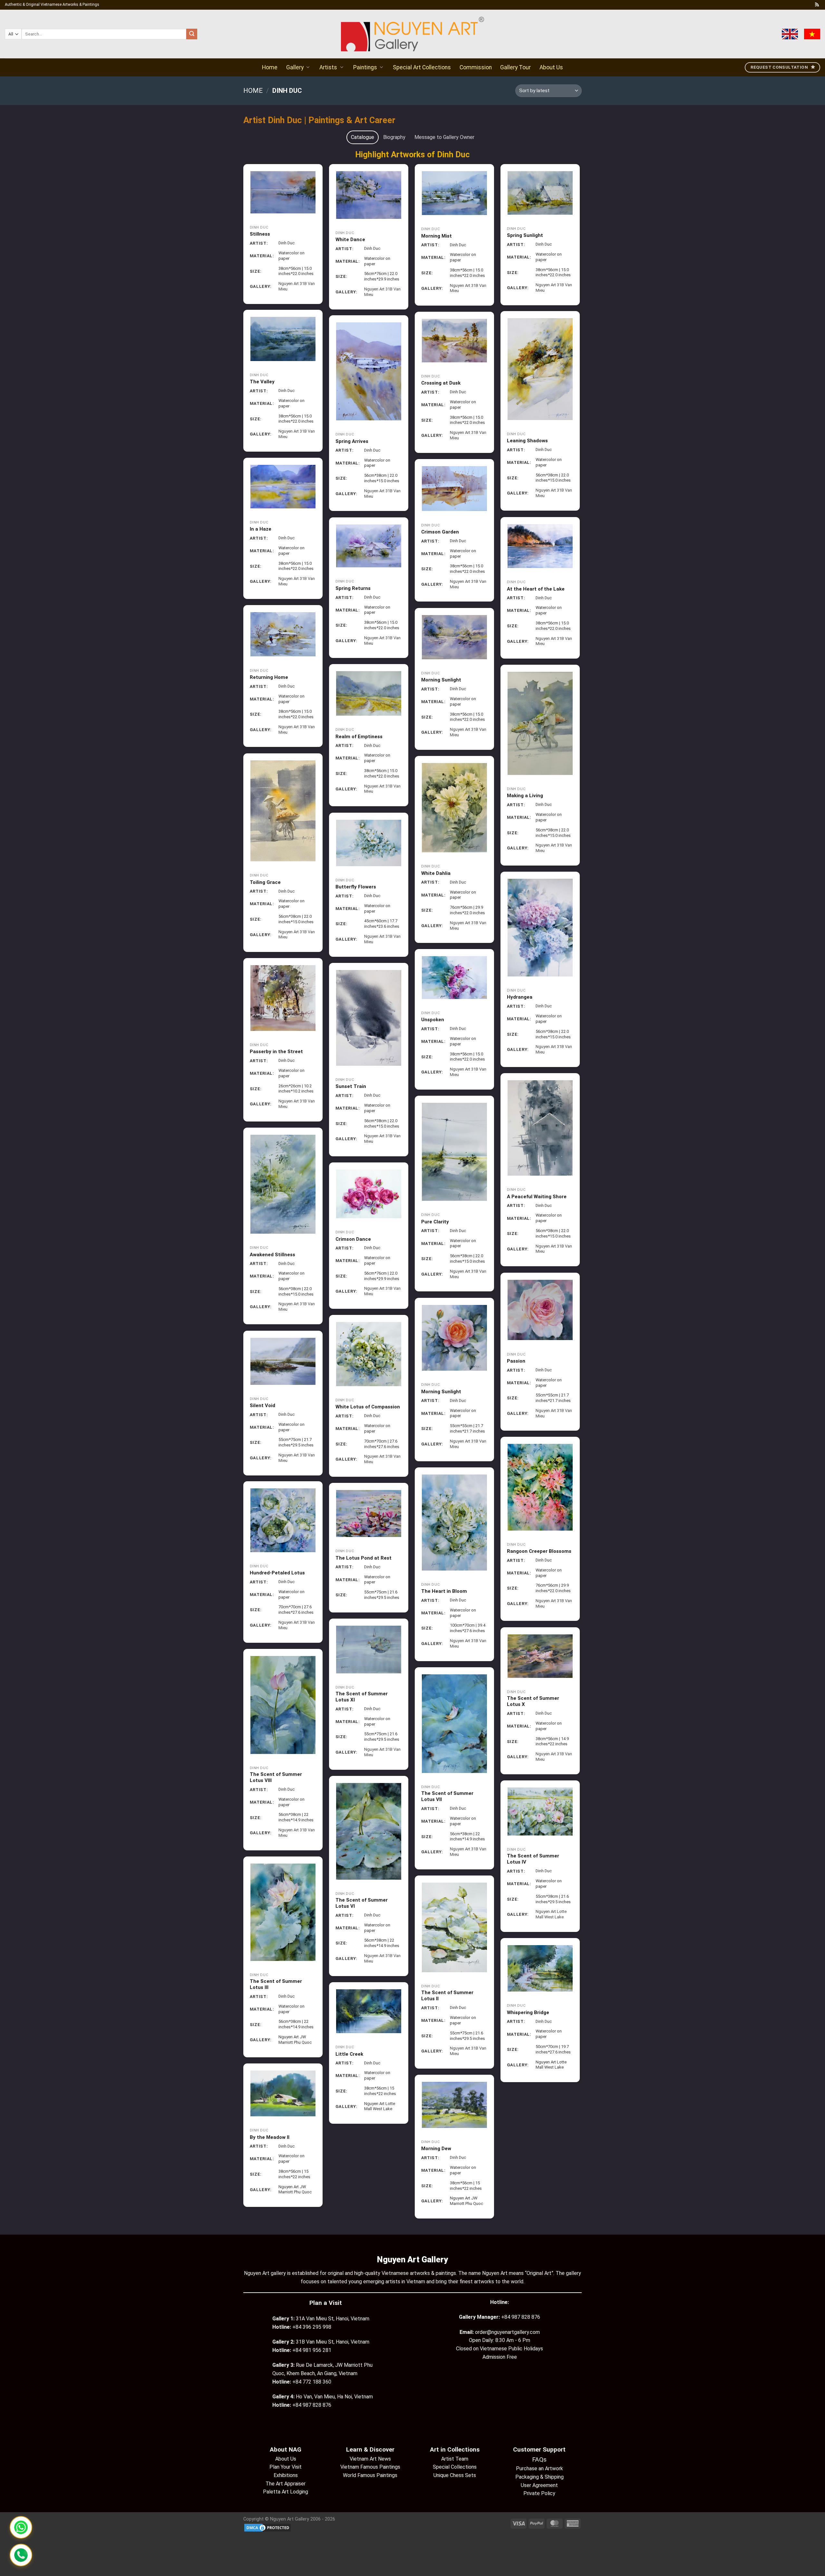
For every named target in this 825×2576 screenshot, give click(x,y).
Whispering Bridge (528, 2013)
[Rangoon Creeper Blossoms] (540, 1487)
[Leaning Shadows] (540, 369)
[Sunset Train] (369, 1018)
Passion (516, 1361)
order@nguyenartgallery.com (507, 2332)
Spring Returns (353, 588)
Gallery (295, 67)
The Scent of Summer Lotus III (276, 1984)
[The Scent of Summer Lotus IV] (540, 1812)
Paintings (365, 67)
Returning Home (269, 677)
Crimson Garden (440, 532)
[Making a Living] (540, 723)
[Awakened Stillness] (283, 1184)
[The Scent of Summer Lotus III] (283, 1912)
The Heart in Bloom (444, 1591)
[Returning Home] (283, 634)
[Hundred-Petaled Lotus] (283, 1520)
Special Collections (455, 2467)
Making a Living (525, 796)
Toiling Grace (265, 882)
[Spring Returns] (369, 546)
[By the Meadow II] (283, 2093)
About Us (551, 67)
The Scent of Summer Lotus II (447, 1996)
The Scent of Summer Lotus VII (447, 1797)
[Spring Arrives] (369, 371)
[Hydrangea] (540, 928)
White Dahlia (436, 873)
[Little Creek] (369, 2011)
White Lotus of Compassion (368, 1407)
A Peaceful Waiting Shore (537, 1197)
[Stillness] (283, 192)
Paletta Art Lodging (286, 2492)
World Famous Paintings (370, 2475)
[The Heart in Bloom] (455, 1522)
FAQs (539, 2459)
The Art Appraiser (286, 2484)
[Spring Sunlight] (540, 193)
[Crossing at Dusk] (455, 340)
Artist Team (455, 2459)
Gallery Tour (515, 67)
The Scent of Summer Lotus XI (362, 1697)
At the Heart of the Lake (536, 589)
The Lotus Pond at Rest (364, 1558)
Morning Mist (437, 236)
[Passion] (540, 1310)
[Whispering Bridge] (540, 1968)
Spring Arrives (352, 441)
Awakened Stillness (272, 1255)
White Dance (350, 240)
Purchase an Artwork (539, 2468)
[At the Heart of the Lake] (540, 546)
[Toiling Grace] (283, 811)
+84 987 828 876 (521, 2317)
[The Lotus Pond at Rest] (369, 1513)
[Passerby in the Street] (283, 998)
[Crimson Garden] (455, 489)
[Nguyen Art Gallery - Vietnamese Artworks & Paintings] (413, 34)
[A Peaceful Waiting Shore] (540, 1128)
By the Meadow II (270, 2137)
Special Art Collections (422, 67)
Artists (328, 67)
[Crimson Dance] (369, 1194)
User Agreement (539, 2485)
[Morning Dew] (455, 2105)
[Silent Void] (283, 1361)
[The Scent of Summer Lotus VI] (369, 1831)
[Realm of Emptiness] (369, 693)
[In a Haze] (283, 486)
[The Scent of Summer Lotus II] (455, 1927)
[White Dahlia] (455, 808)
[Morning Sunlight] (455, 637)
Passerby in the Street (276, 1052)
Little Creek (349, 2054)
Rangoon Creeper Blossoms (539, 1551)
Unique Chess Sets (455, 2475)
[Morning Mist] (455, 193)
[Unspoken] (455, 977)
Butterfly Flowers (356, 887)
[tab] (363, 137)
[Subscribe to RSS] (817, 5)
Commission (476, 67)
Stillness (260, 234)
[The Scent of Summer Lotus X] (540, 1656)
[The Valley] (283, 339)
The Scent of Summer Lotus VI (362, 1903)
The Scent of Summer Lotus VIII (276, 1778)
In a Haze (261, 529)
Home (270, 67)
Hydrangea (520, 997)
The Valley (262, 382)
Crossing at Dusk (441, 383)
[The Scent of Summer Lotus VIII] (283, 1705)
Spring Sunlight (525, 235)
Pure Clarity (435, 1222)
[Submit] (192, 34)
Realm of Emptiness (359, 737)
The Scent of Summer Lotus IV (533, 1859)
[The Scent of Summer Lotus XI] (369, 1649)
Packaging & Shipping (539, 2477)
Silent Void (262, 1406)
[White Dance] (369, 195)
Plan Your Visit (286, 2467)
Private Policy (539, 2493)
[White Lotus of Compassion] (369, 1354)
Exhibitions (286, 2475)
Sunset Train (351, 1086)
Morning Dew (436, 2149)
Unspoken (433, 1020)
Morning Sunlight (441, 680)
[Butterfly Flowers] (369, 843)
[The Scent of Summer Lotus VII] (455, 1724)
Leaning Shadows (527, 441)
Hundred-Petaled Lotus (277, 1573)
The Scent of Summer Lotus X (533, 1701)
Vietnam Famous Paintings (370, 2467)
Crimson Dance (353, 1239)
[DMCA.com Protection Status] (267, 2527)
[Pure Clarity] (455, 1152)
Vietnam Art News (370, 2459)
